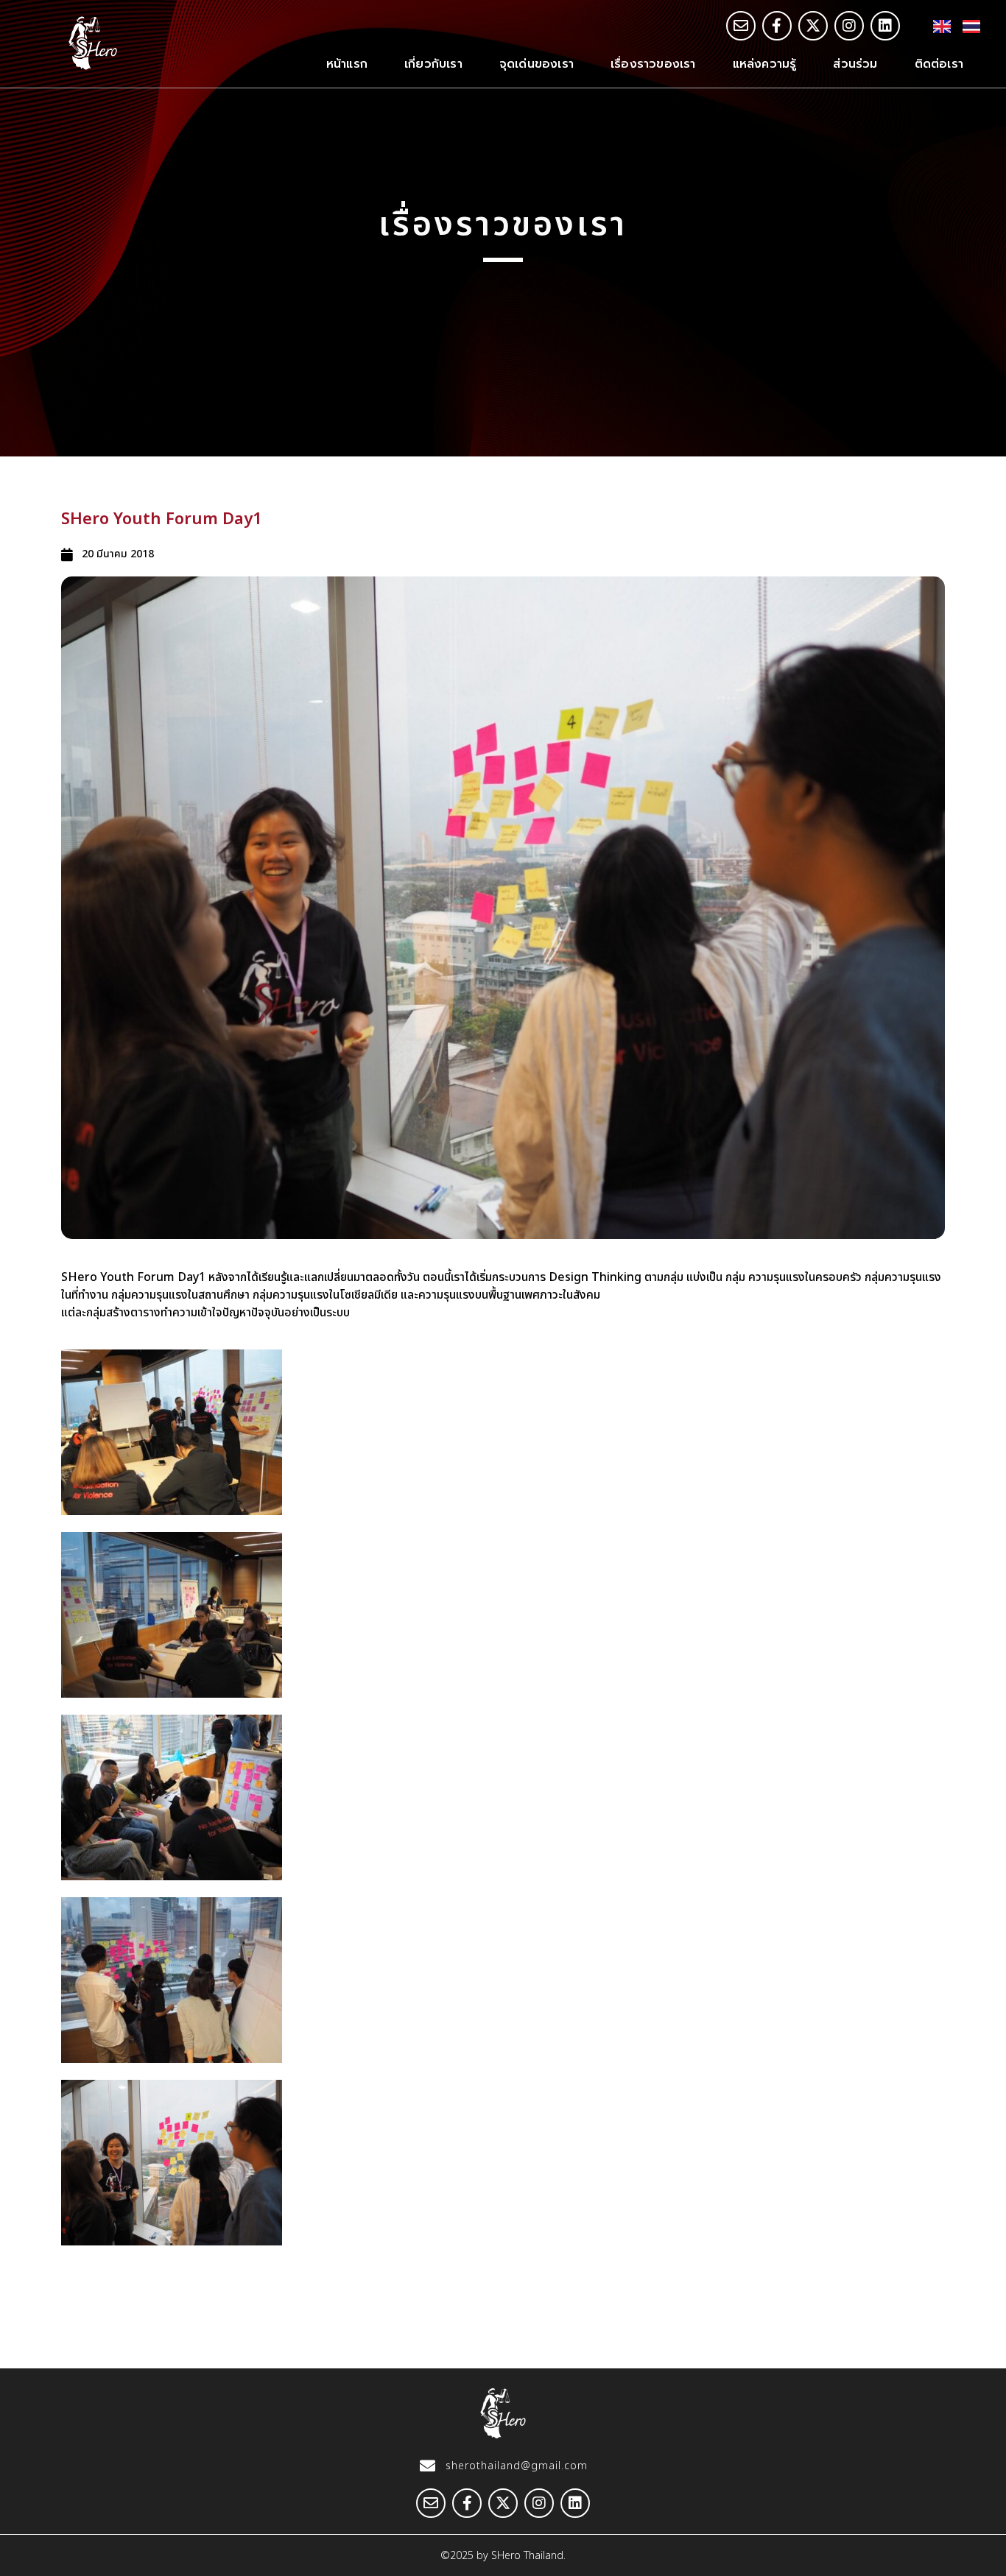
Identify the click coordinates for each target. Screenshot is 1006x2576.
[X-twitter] (813, 26)
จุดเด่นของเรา (537, 64)
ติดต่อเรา (939, 64)
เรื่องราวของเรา (653, 64)
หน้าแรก (347, 64)
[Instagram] (849, 26)
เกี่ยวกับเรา (433, 64)
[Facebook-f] (777, 26)
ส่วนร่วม (855, 64)
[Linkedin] (885, 26)
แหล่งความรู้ (765, 64)
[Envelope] (741, 26)
